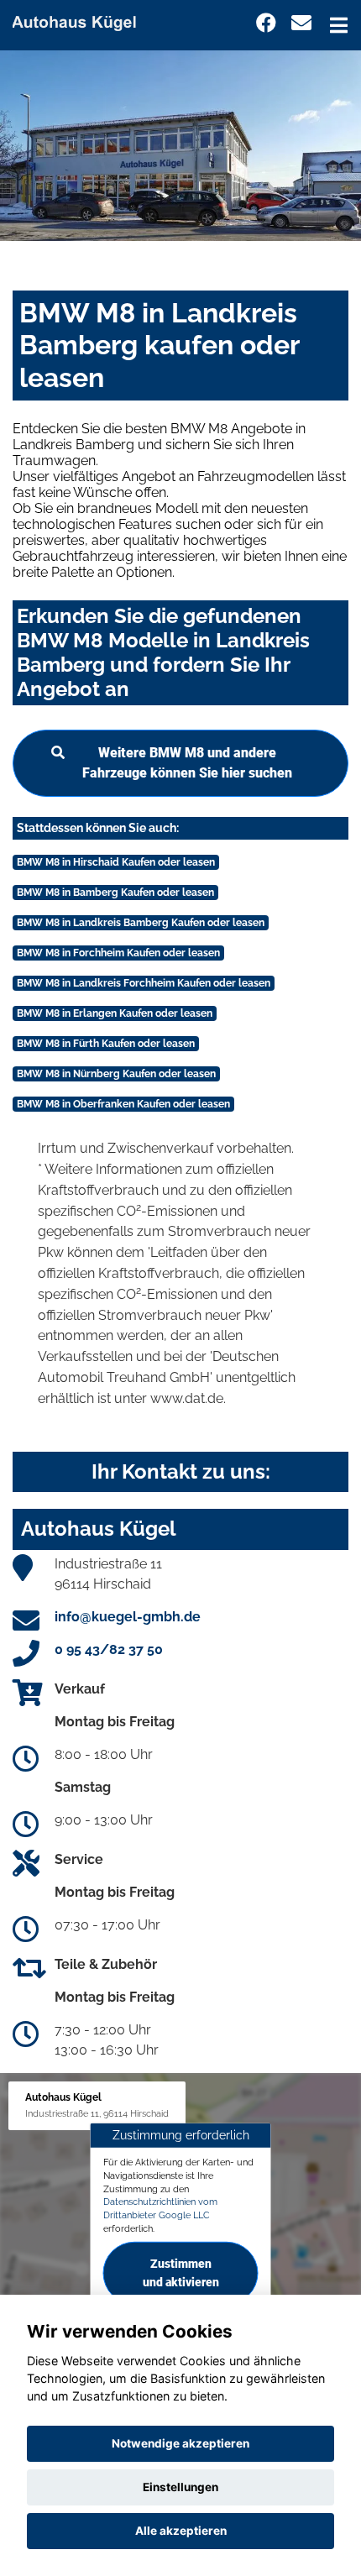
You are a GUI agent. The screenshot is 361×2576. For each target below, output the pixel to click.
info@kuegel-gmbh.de (128, 1617)
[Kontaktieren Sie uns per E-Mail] (301, 23)
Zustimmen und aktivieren (181, 2272)
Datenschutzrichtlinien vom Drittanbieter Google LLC (160, 2208)
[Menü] (339, 25)
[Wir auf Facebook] (266, 23)
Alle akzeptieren (181, 2531)
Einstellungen (180, 2487)
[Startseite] (81, 20)
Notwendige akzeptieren (180, 2443)
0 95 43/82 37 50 (109, 1649)
